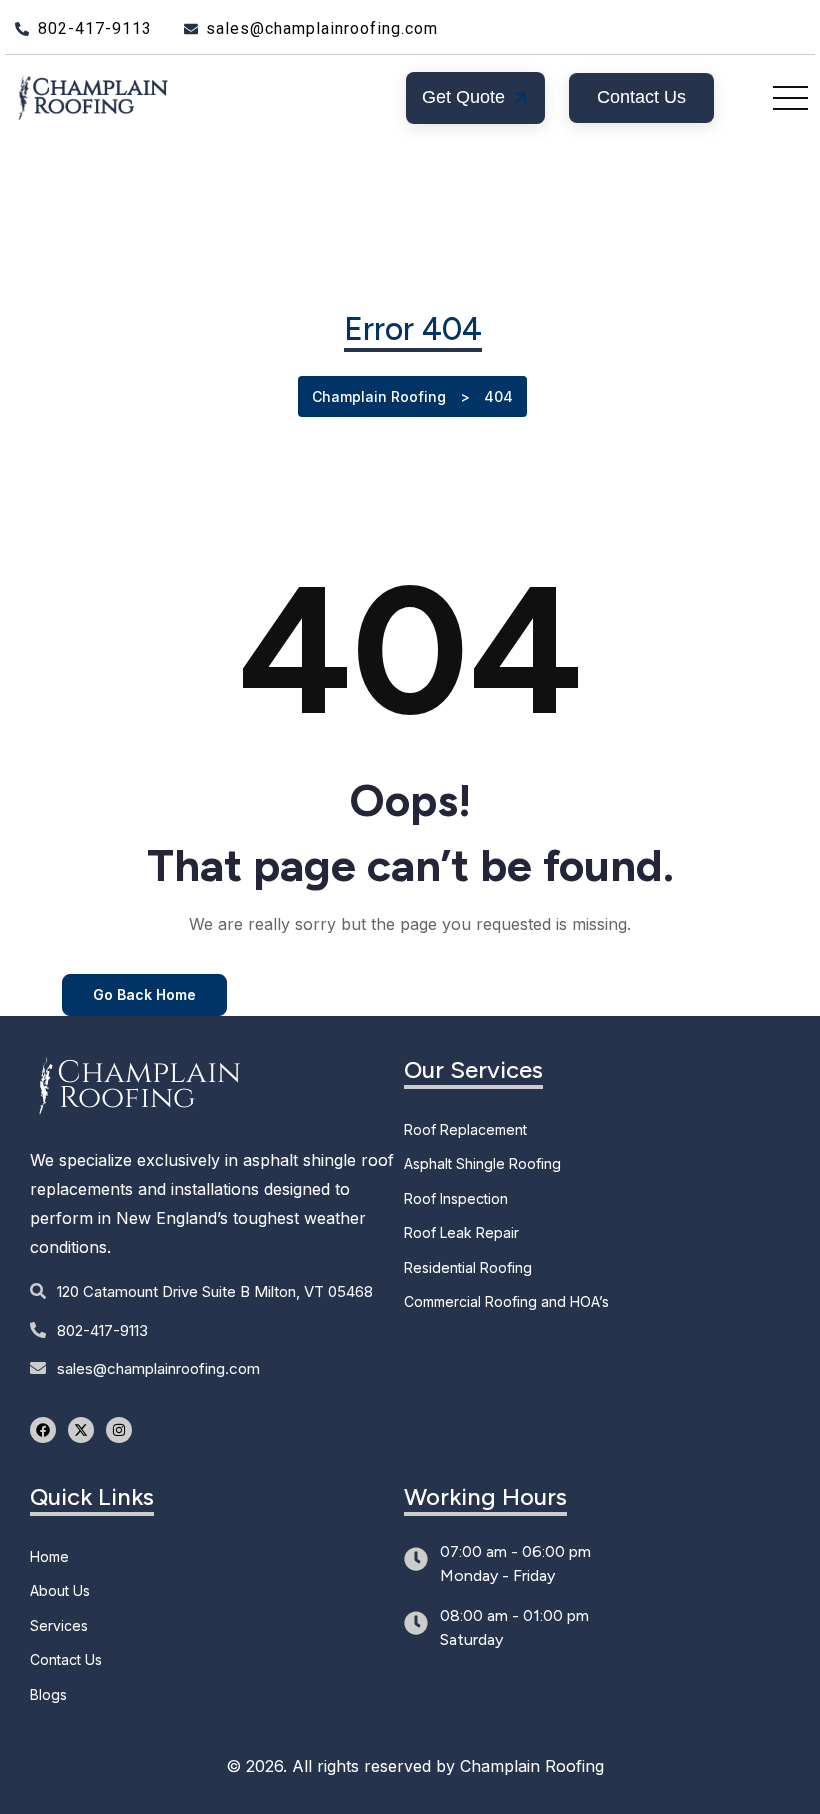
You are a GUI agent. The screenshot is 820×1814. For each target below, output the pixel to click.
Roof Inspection (456, 1198)
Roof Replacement (465, 1129)
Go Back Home (144, 994)
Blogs (48, 1694)
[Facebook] (43, 1430)
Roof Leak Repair (461, 1232)
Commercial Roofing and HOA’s (506, 1301)
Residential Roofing (468, 1267)
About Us (60, 1590)
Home (49, 1556)
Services (59, 1625)
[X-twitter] (81, 1430)
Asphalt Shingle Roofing (482, 1163)
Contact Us (66, 1659)
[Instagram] (119, 1430)
